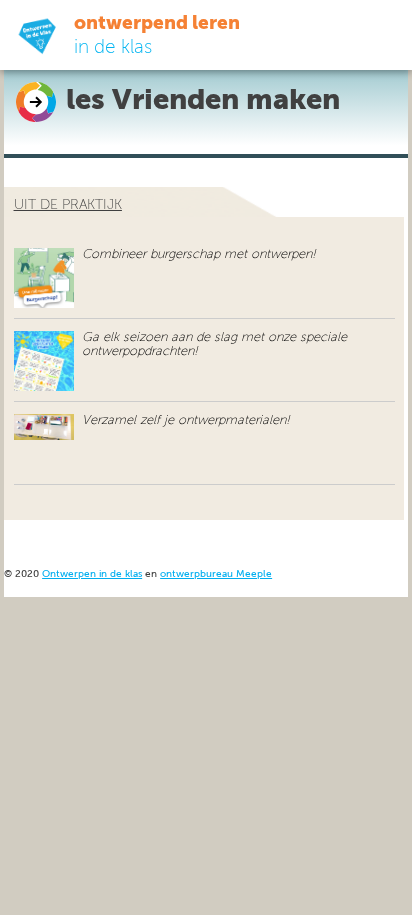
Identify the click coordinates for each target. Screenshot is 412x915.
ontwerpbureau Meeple (216, 574)
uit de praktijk (68, 205)
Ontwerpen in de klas (92, 574)
